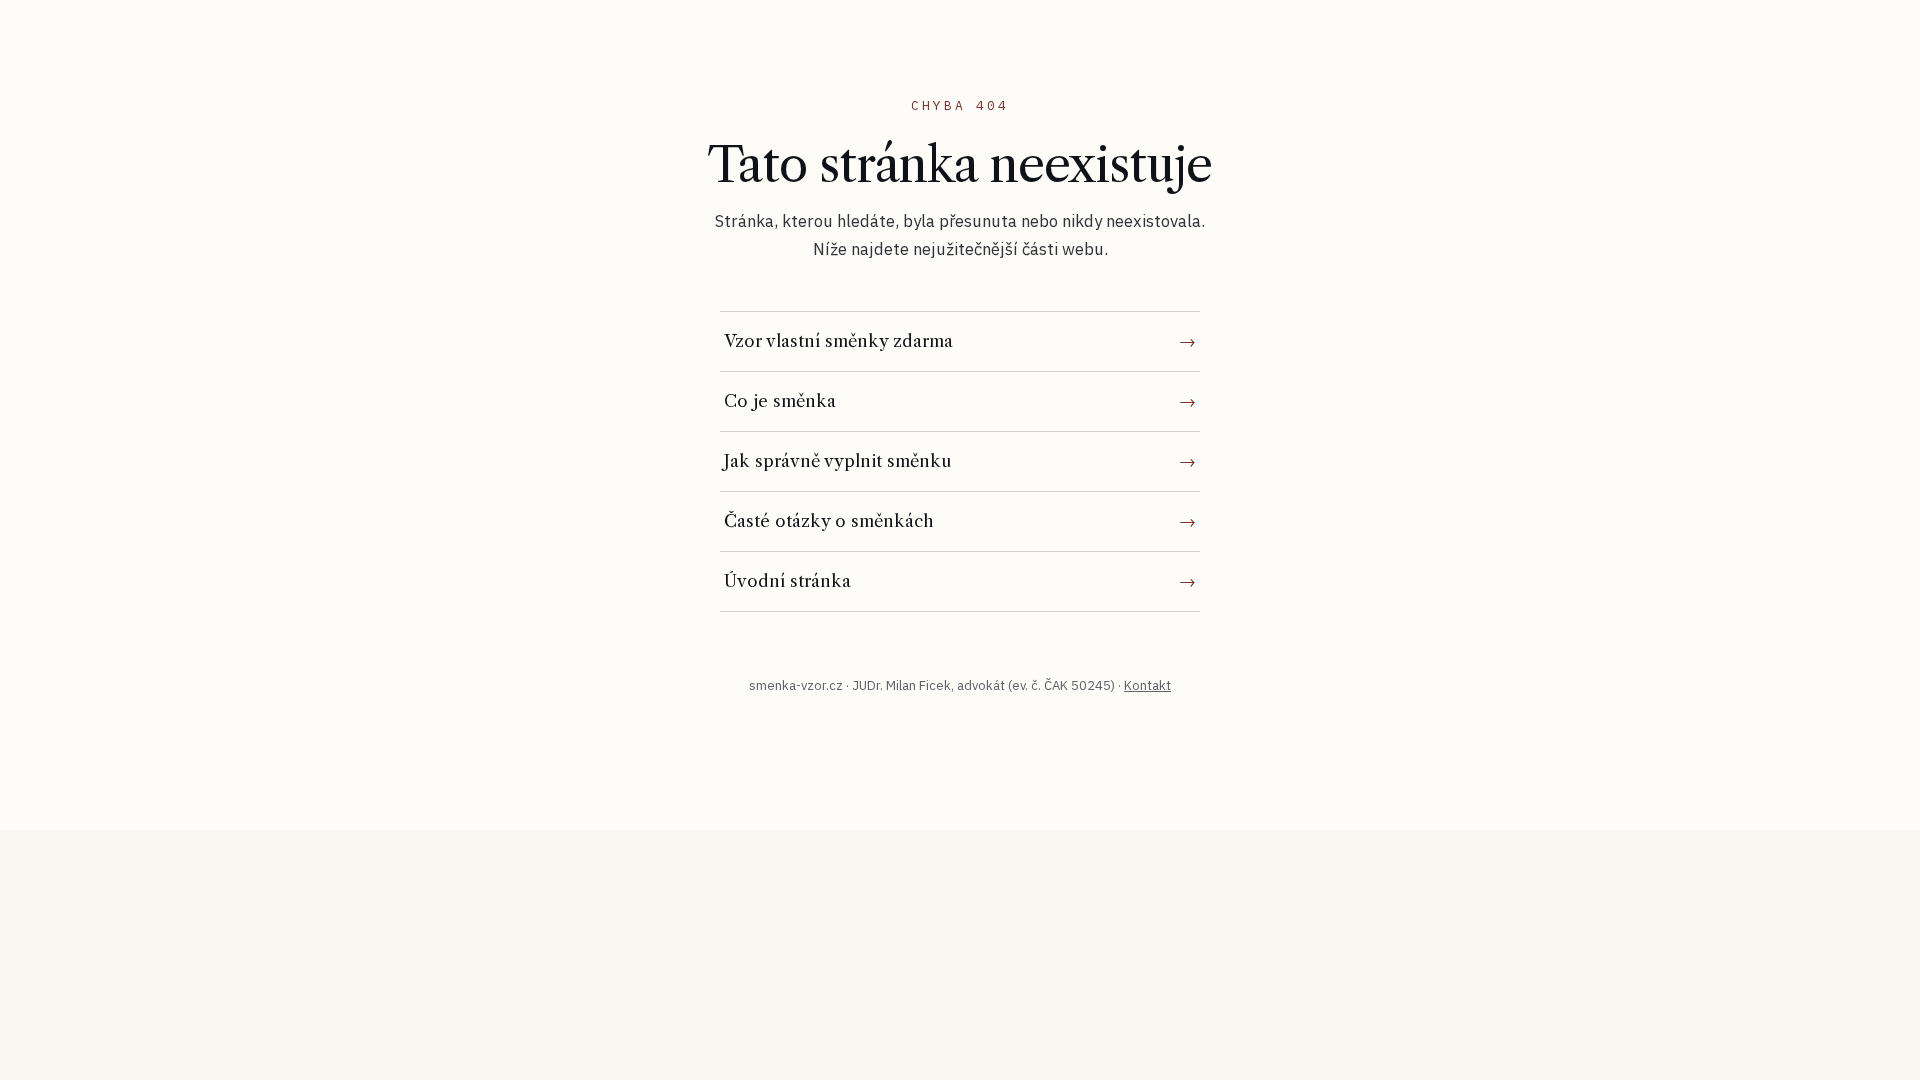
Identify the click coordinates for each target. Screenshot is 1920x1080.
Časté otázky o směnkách (829, 521)
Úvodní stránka (787, 581)
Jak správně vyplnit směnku (837, 461)
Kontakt (1147, 685)
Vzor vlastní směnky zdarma (838, 341)
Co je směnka (780, 401)
